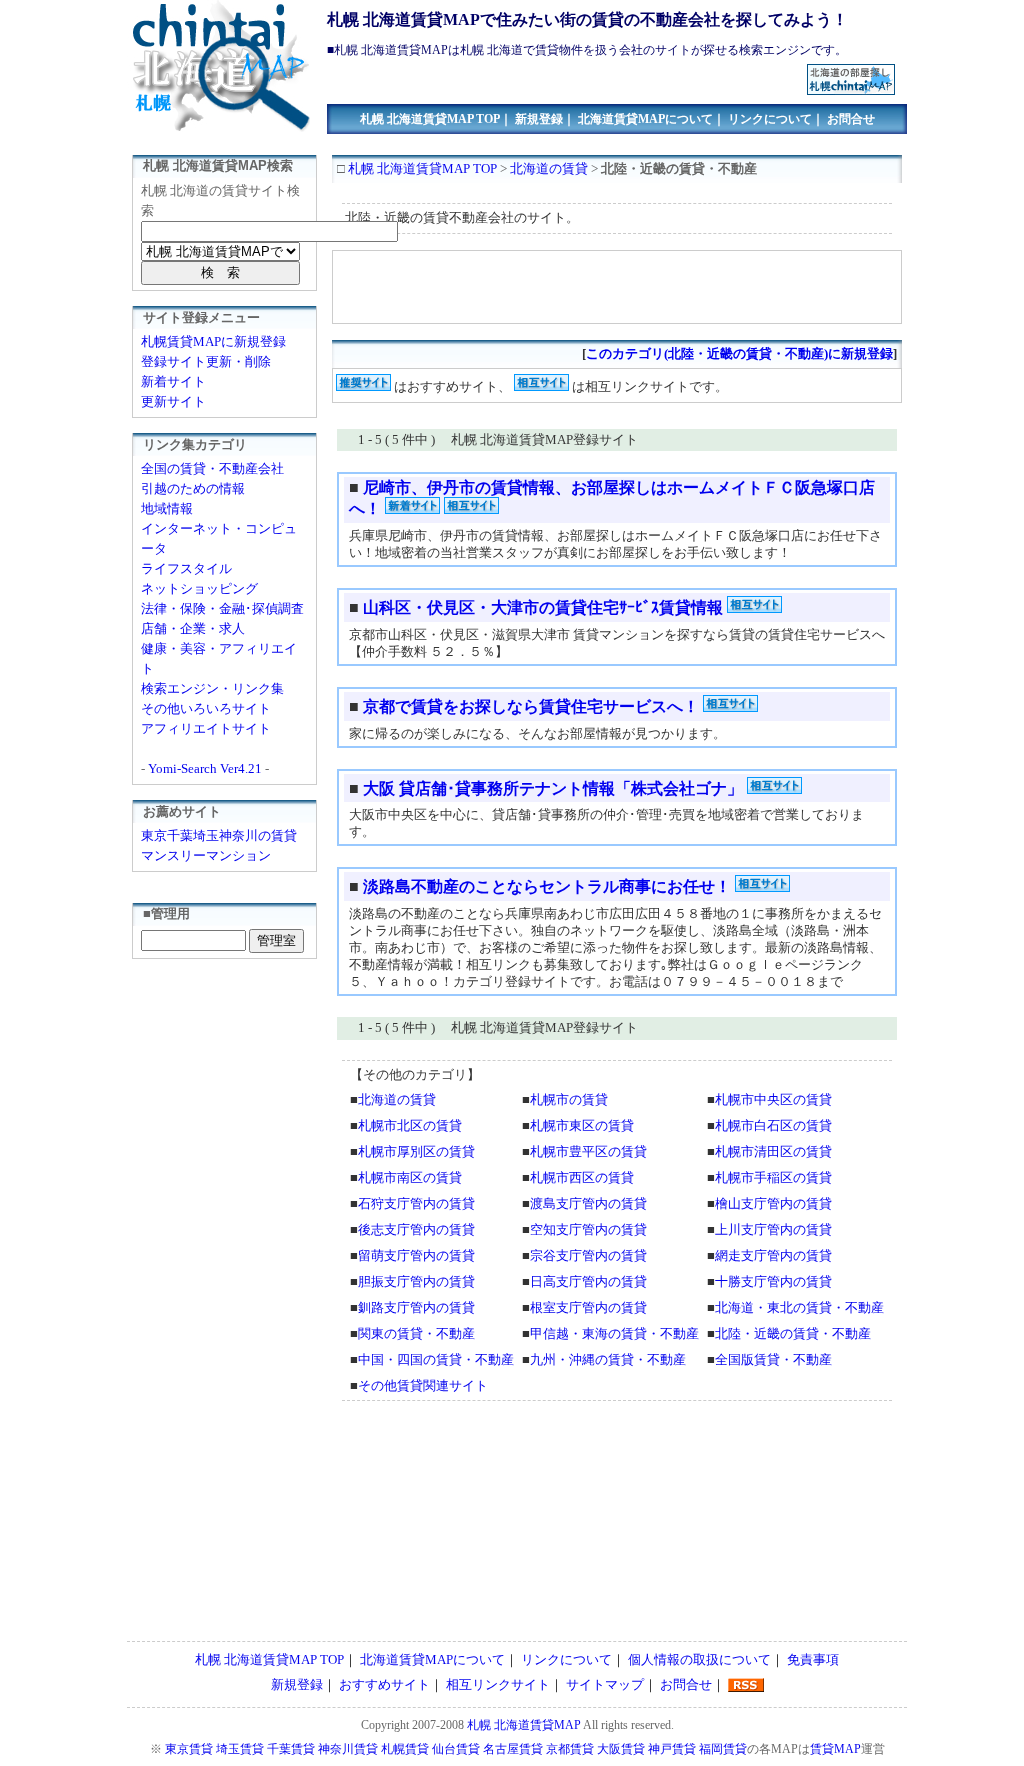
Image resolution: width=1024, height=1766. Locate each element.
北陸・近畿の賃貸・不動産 (793, 1333)
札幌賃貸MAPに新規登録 (213, 341)
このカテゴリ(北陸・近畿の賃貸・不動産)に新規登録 (739, 353)
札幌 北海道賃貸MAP (524, 1725)
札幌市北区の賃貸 (410, 1125)
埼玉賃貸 (240, 1749)
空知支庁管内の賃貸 (588, 1229)
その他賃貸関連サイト (423, 1385)
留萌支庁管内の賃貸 (416, 1255)
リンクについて (770, 119)
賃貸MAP (835, 1749)
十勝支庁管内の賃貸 (773, 1281)
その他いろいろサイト (206, 708)
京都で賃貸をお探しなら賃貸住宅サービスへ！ (531, 706)
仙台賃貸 (456, 1749)
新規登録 (539, 119)
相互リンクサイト (498, 1684)
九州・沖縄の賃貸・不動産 (608, 1359)
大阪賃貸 (621, 1749)
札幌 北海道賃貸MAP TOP (430, 119)
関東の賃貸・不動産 (416, 1333)
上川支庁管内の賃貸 (773, 1229)
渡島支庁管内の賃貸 (588, 1203)
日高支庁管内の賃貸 (588, 1281)
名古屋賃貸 (513, 1749)
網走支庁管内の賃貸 (773, 1255)
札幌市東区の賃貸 (582, 1125)
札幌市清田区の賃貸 (773, 1151)
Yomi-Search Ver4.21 (205, 768)
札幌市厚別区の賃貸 (416, 1151)
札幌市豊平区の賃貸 (588, 1151)
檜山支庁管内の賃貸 (773, 1203)
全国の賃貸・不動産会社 (212, 468)
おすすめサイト (384, 1684)
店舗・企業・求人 (193, 628)
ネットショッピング (199, 588)
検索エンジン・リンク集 (212, 688)
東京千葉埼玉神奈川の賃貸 (219, 835)
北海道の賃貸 (549, 168)
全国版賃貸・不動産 (773, 1359)
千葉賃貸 (291, 1749)
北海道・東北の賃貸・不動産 (799, 1307)
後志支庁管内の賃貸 (416, 1229)
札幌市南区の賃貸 (410, 1177)
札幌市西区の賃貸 (582, 1177)
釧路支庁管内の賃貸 (416, 1307)
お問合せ (851, 119)
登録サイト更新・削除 (206, 361)
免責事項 (813, 1659)
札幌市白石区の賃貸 (773, 1125)
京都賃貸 (570, 1749)
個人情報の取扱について (699, 1659)
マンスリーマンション (206, 855)
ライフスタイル (186, 568)
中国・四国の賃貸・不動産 (436, 1359)
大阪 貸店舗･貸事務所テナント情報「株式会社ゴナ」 (553, 788)
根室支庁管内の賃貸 (588, 1307)
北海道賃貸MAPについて (645, 119)
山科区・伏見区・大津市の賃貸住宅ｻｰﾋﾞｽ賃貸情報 (545, 607)
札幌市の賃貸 (569, 1099)
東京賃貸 (189, 1749)
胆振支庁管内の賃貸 (416, 1281)
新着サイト (173, 381)
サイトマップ (605, 1684)
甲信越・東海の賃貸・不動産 (614, 1333)
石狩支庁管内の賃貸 (416, 1203)
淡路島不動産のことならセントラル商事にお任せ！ (547, 886)
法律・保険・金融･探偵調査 (222, 608)
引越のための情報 (193, 488)
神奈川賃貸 (348, 1749)
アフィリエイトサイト (206, 728)
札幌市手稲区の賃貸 (773, 1177)
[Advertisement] (568, 71)
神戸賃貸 (672, 1749)
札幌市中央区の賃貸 (773, 1099)
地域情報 (167, 508)
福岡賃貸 (723, 1749)
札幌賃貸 (405, 1749)
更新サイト (173, 401)
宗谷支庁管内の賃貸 (588, 1255)
